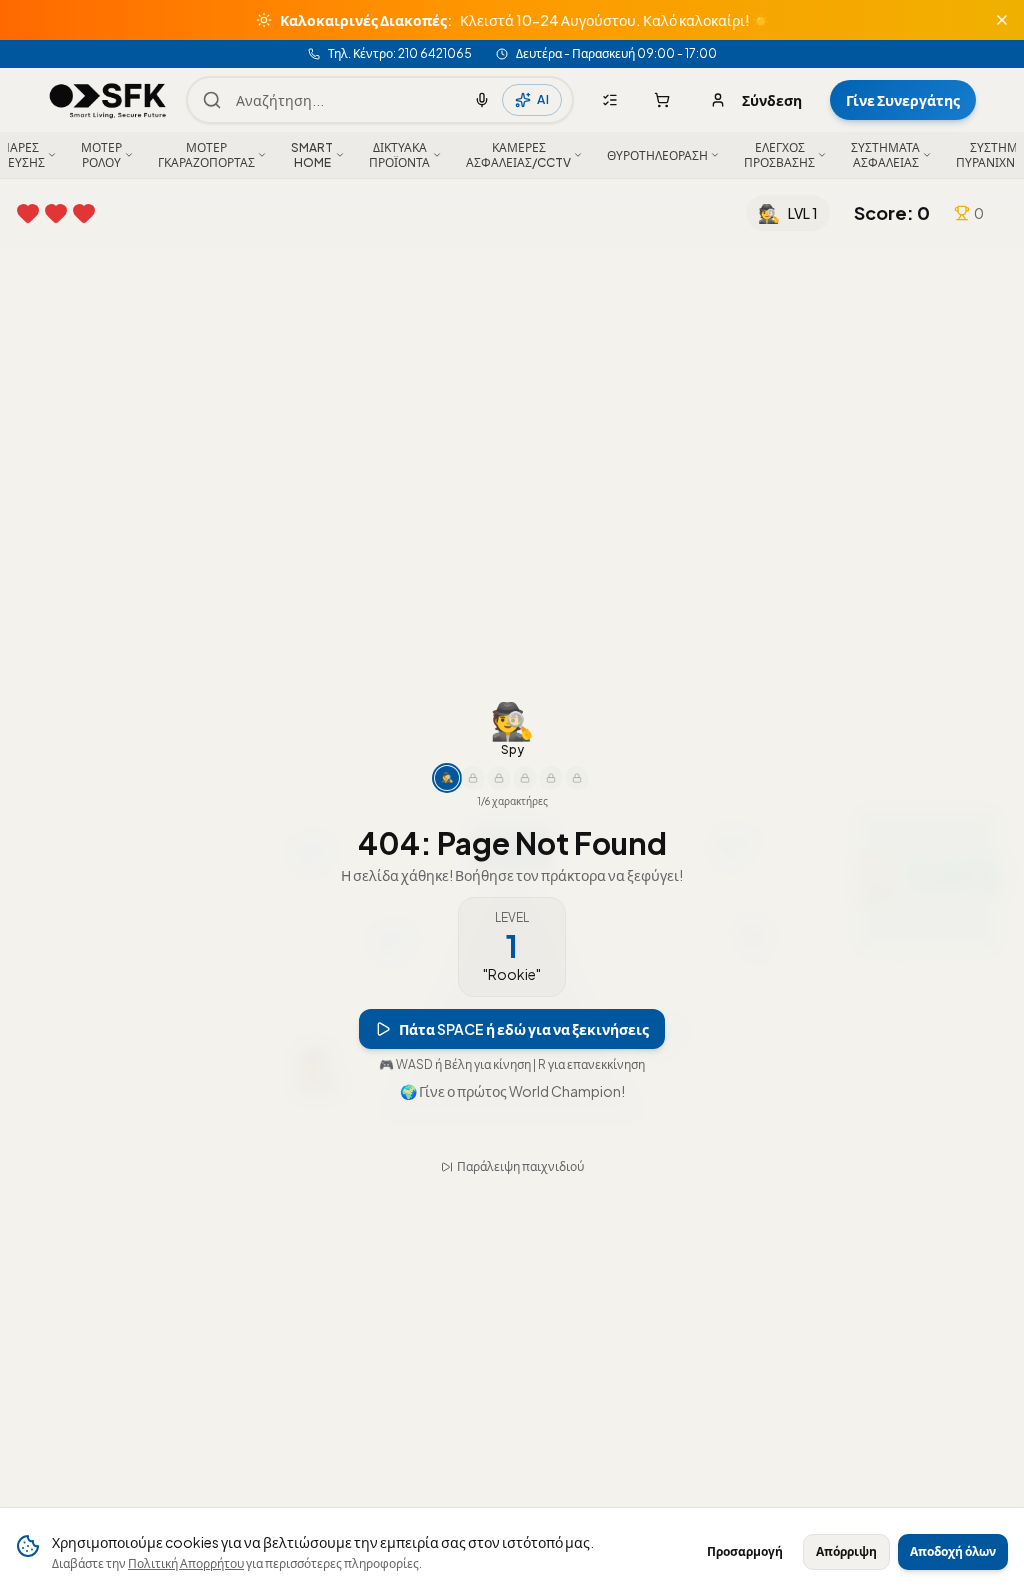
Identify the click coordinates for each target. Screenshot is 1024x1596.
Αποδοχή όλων (953, 1551)
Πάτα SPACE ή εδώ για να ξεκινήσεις (524, 1052)
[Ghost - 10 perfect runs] (499, 801)
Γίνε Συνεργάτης (903, 100)
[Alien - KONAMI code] (577, 801)
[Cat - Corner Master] (551, 801)
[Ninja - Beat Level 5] (473, 801)
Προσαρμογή (745, 1551)
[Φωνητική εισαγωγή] (482, 100)
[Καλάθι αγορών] (662, 100)
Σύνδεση (772, 100)
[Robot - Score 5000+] (525, 801)
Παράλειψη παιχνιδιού (520, 1143)
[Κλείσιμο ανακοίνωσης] (1002, 20)
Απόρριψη (846, 1551)
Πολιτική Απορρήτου (186, 1563)
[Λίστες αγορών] (610, 100)
